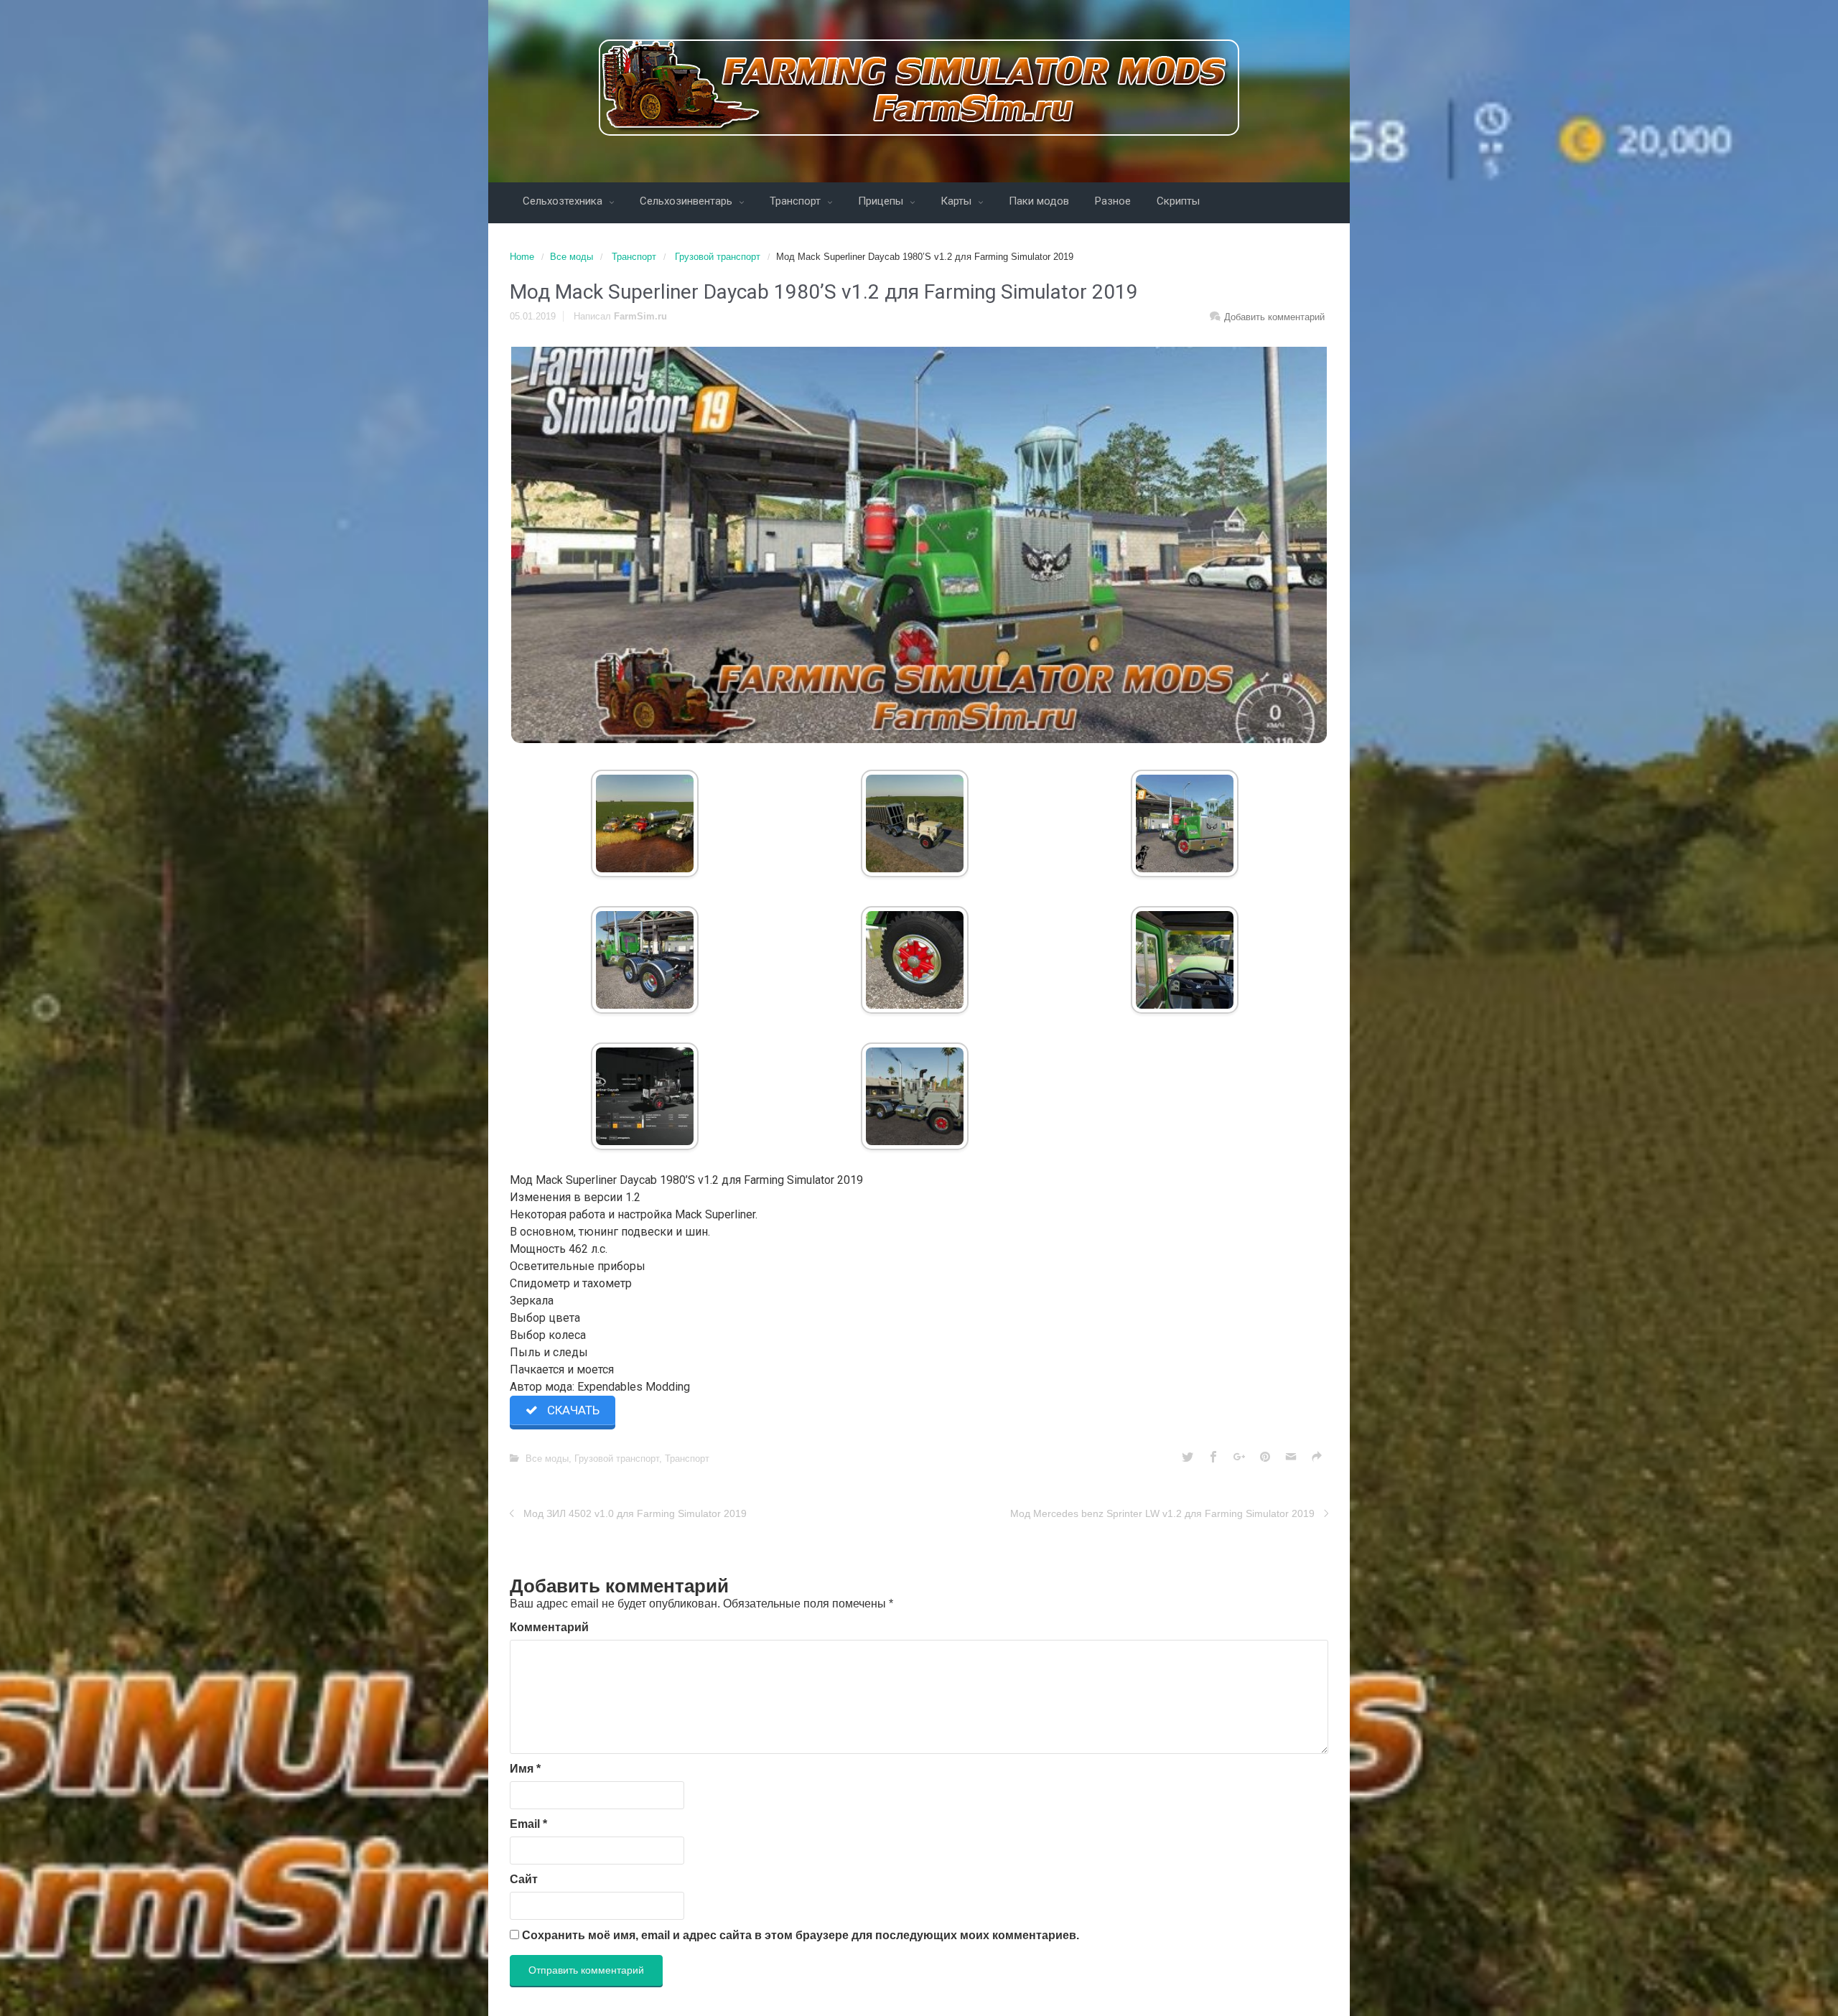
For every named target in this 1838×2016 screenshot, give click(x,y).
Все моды (572, 257)
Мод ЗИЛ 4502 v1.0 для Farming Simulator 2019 (635, 1513)
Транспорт (797, 201)
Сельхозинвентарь (687, 201)
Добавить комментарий (1274, 317)
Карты (957, 201)
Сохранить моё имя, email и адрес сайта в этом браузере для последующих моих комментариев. (801, 1935)
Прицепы (882, 201)
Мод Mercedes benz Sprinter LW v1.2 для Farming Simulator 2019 (1162, 1513)
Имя (525, 1769)
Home (522, 257)
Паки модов (1039, 201)
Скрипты (1178, 201)
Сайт (524, 1879)
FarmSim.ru (640, 316)
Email (528, 1824)
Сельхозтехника (564, 201)
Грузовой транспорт (718, 257)
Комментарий (549, 1627)
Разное (1113, 201)
